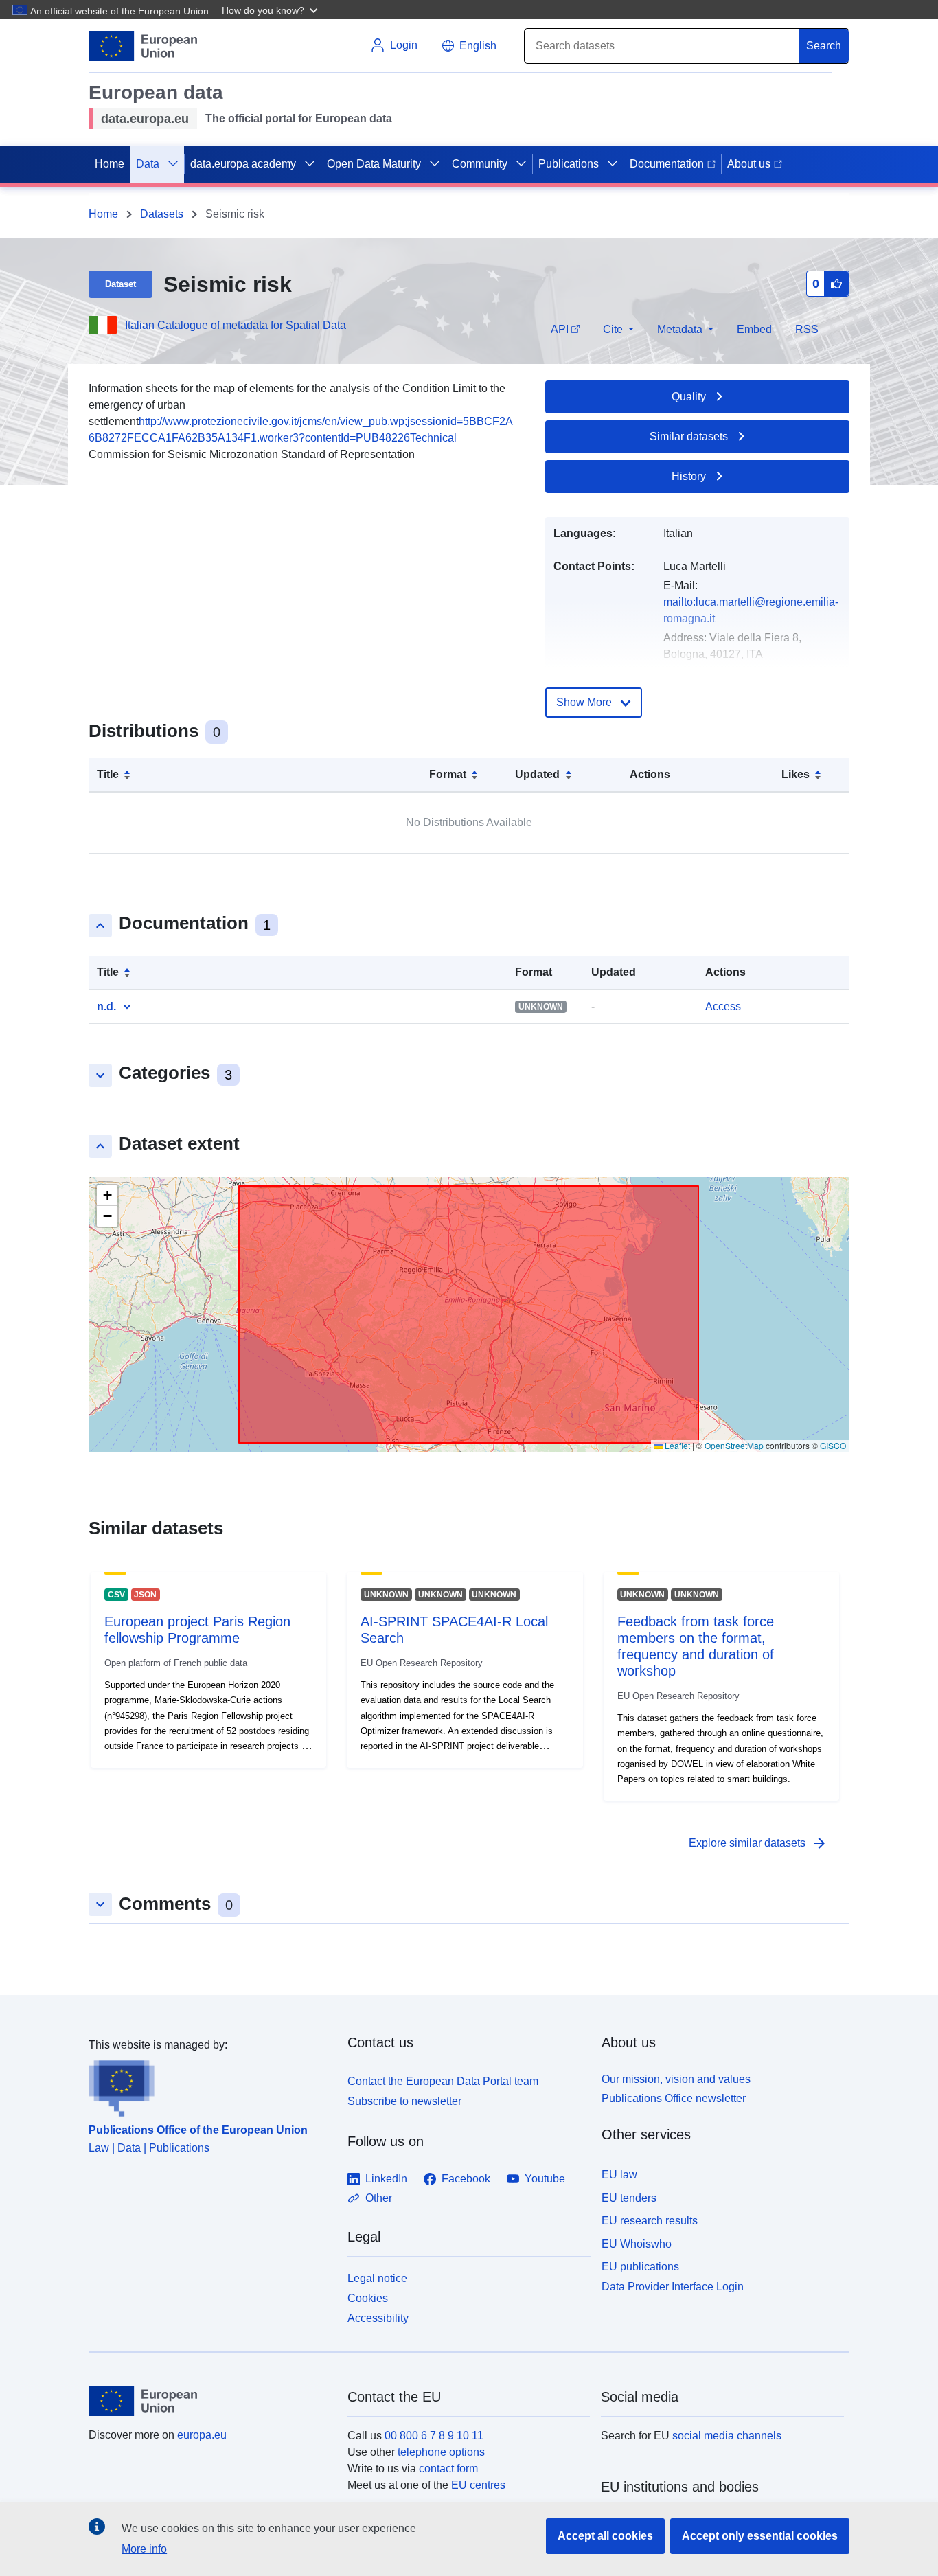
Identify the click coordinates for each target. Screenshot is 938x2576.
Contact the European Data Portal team (443, 2081)
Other (379, 2198)
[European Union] (210, 2401)
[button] (271, 10)
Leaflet (676, 1445)
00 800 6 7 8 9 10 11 (434, 2436)
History (689, 476)
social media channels (727, 2436)
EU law (619, 2175)
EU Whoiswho (637, 2244)
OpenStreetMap (734, 1445)
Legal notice (377, 2278)
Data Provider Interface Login (673, 2287)
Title (108, 774)
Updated (537, 774)
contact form (448, 2469)
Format (448, 774)
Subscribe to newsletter (404, 2101)
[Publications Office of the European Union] (210, 2085)
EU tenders (629, 2198)
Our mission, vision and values (676, 2079)
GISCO (833, 1445)
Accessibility (378, 2318)
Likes (796, 774)
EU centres (478, 2485)
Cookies (368, 2298)
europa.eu (202, 2435)
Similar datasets (689, 436)
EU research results (650, 2221)
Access (723, 1006)
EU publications (640, 2267)
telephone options (441, 2452)
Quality (689, 397)
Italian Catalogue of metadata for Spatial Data (236, 325)
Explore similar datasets (758, 1843)
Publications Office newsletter (674, 2098)
